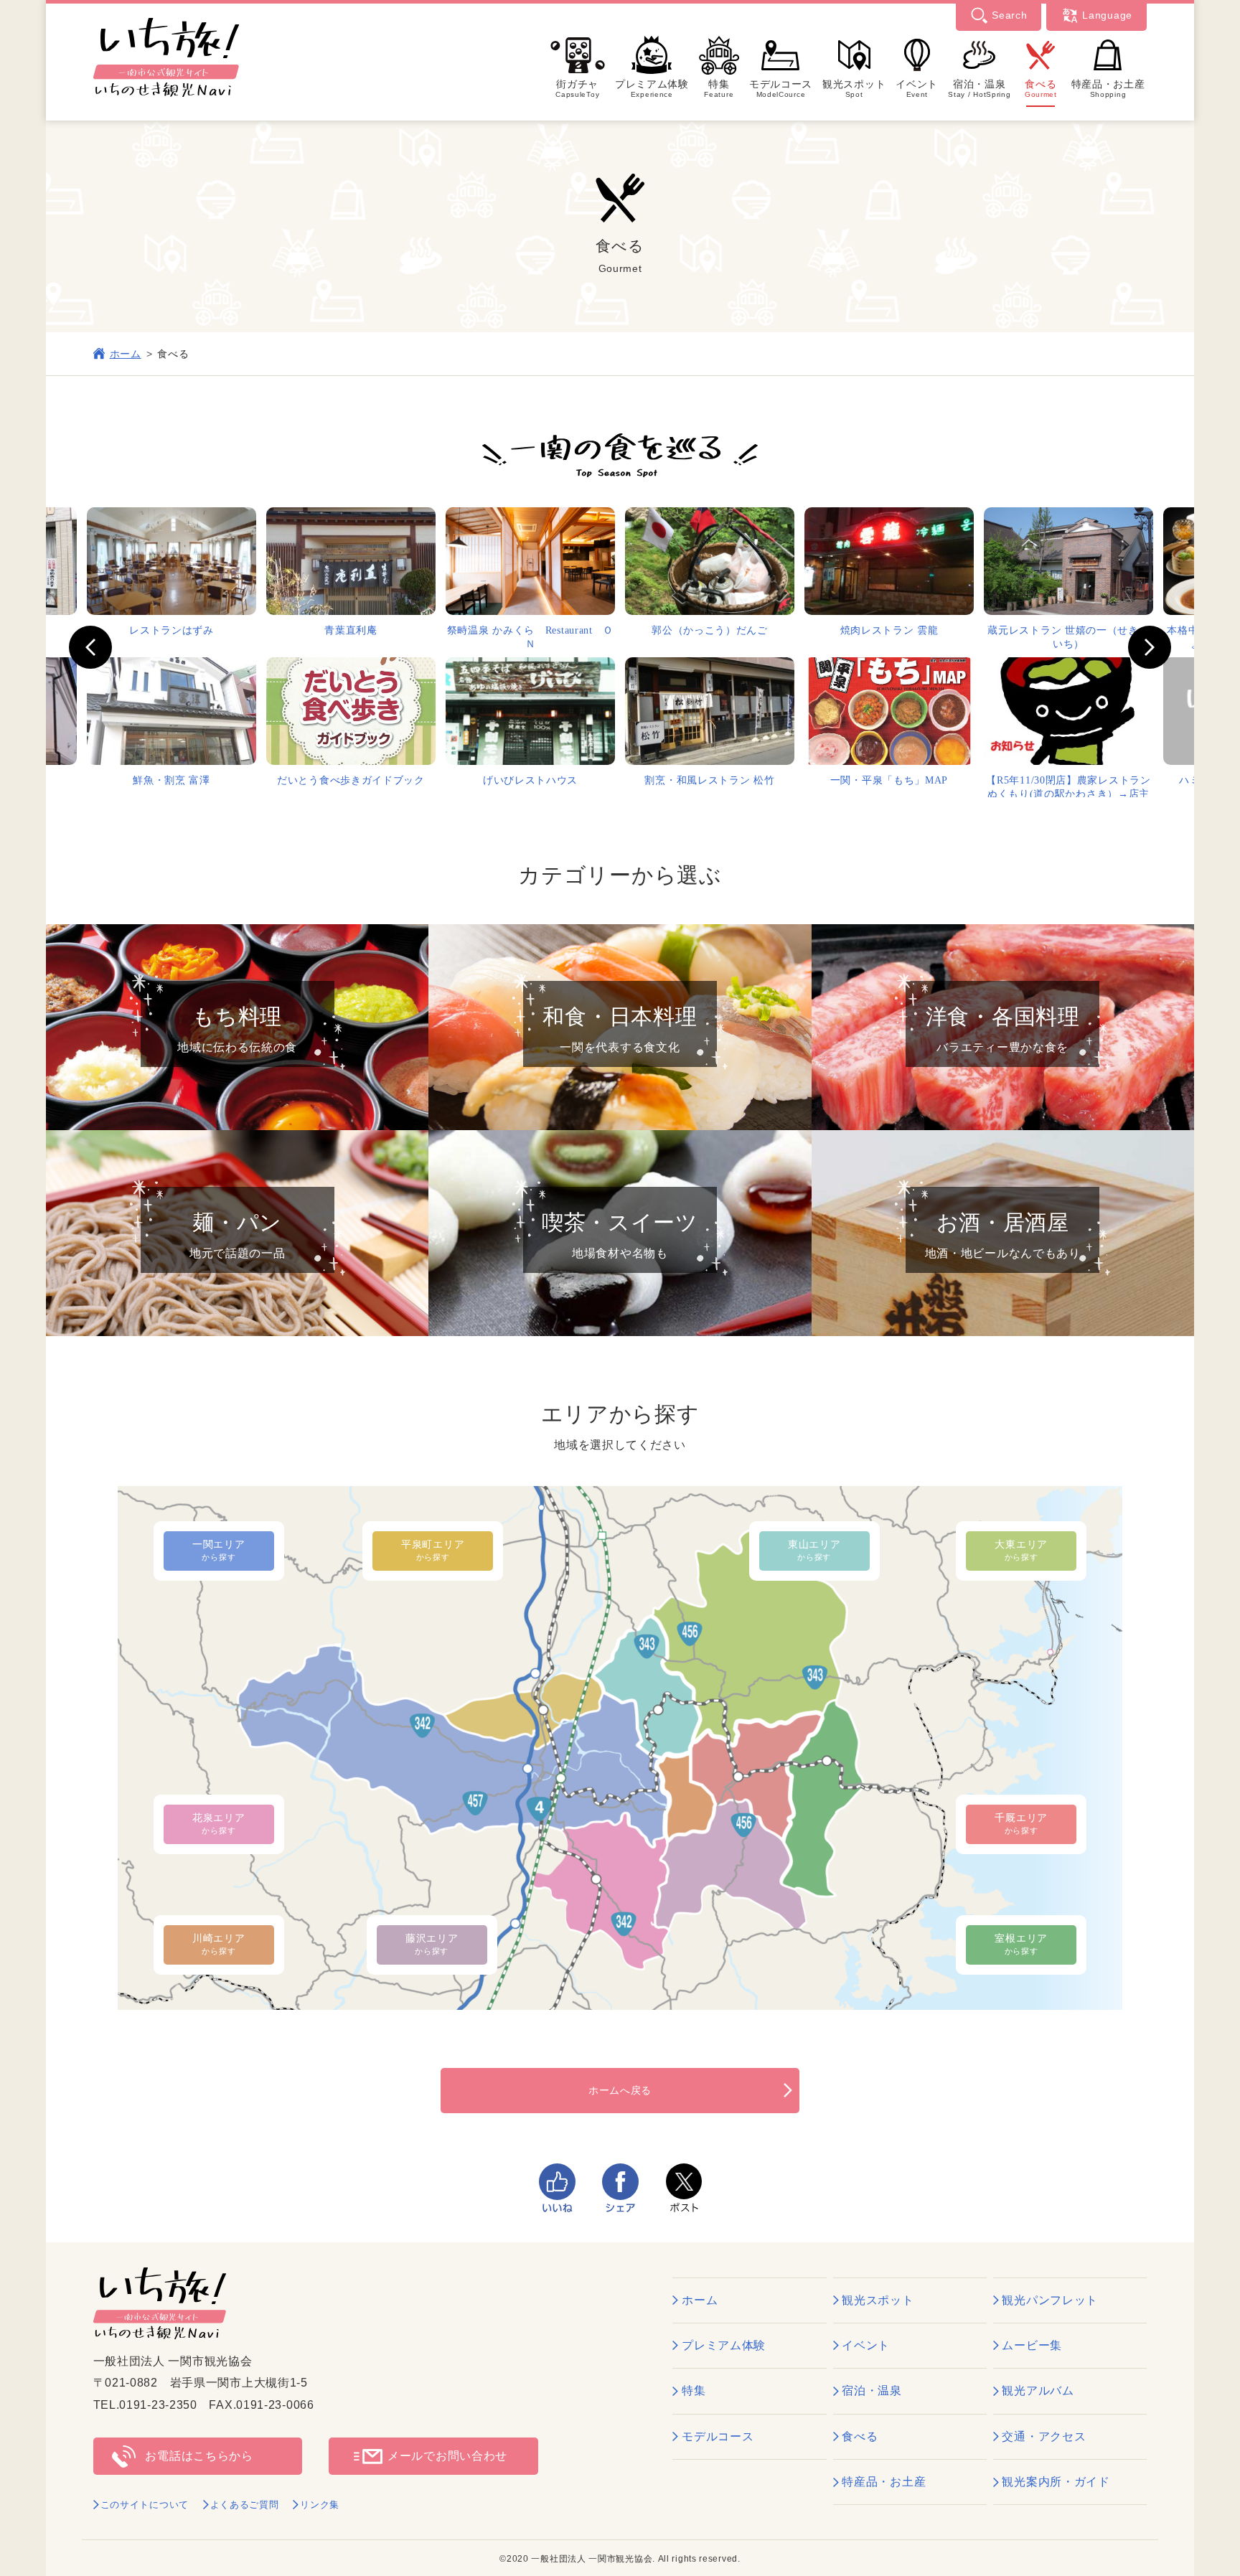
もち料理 (237, 1029)
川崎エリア (219, 1944)
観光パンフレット (1050, 2300)
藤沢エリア (432, 1944)
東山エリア (814, 1550)
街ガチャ (577, 88)
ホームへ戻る (620, 2090)
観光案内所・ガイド (1056, 2482)
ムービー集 (1032, 2345)
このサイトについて (145, 2505)
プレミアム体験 (652, 88)
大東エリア (1021, 1550)
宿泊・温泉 (979, 88)
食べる (1041, 88)
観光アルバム (1038, 2391)
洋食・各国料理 (1003, 1029)
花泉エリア (219, 1823)
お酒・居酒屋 (1003, 1235)
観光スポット (854, 88)
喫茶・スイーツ (620, 1235)
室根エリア (1021, 1944)
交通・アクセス (1044, 2436)
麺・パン (238, 1235)
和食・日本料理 (620, 1029)
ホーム (126, 354)
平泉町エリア (433, 1550)
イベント (917, 88)
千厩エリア (1021, 1823)
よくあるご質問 (245, 2505)
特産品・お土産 (1108, 88)
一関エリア (219, 1550)
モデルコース (781, 88)
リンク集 (320, 2505)
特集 (719, 88)
